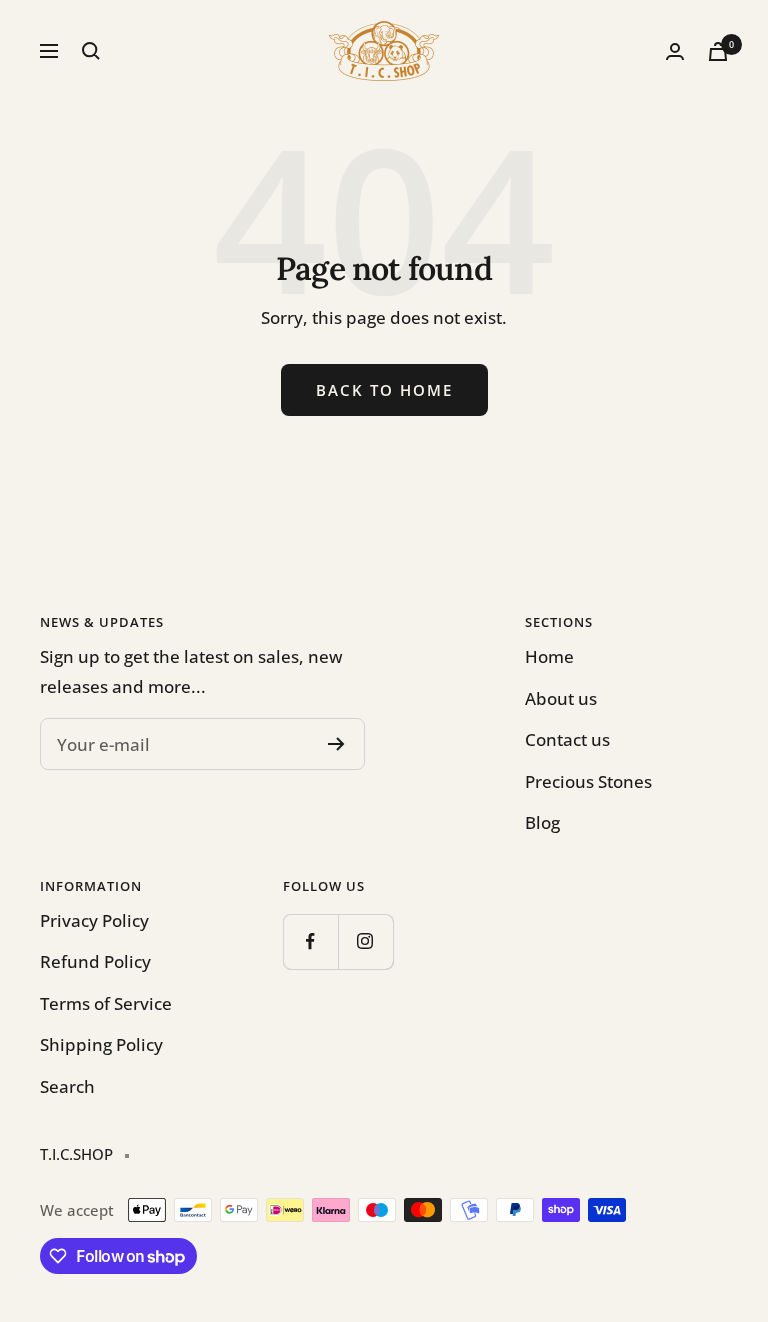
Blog (542, 822)
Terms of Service (106, 1003)
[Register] (336, 744)
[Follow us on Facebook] (310, 941)
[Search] (91, 51)
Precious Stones (588, 781)
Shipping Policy (101, 1044)
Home (549, 656)
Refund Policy (95, 961)
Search (67, 1086)
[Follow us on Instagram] (365, 941)
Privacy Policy (94, 920)
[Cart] (718, 51)
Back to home (384, 390)
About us (561, 698)
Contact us (567, 739)
